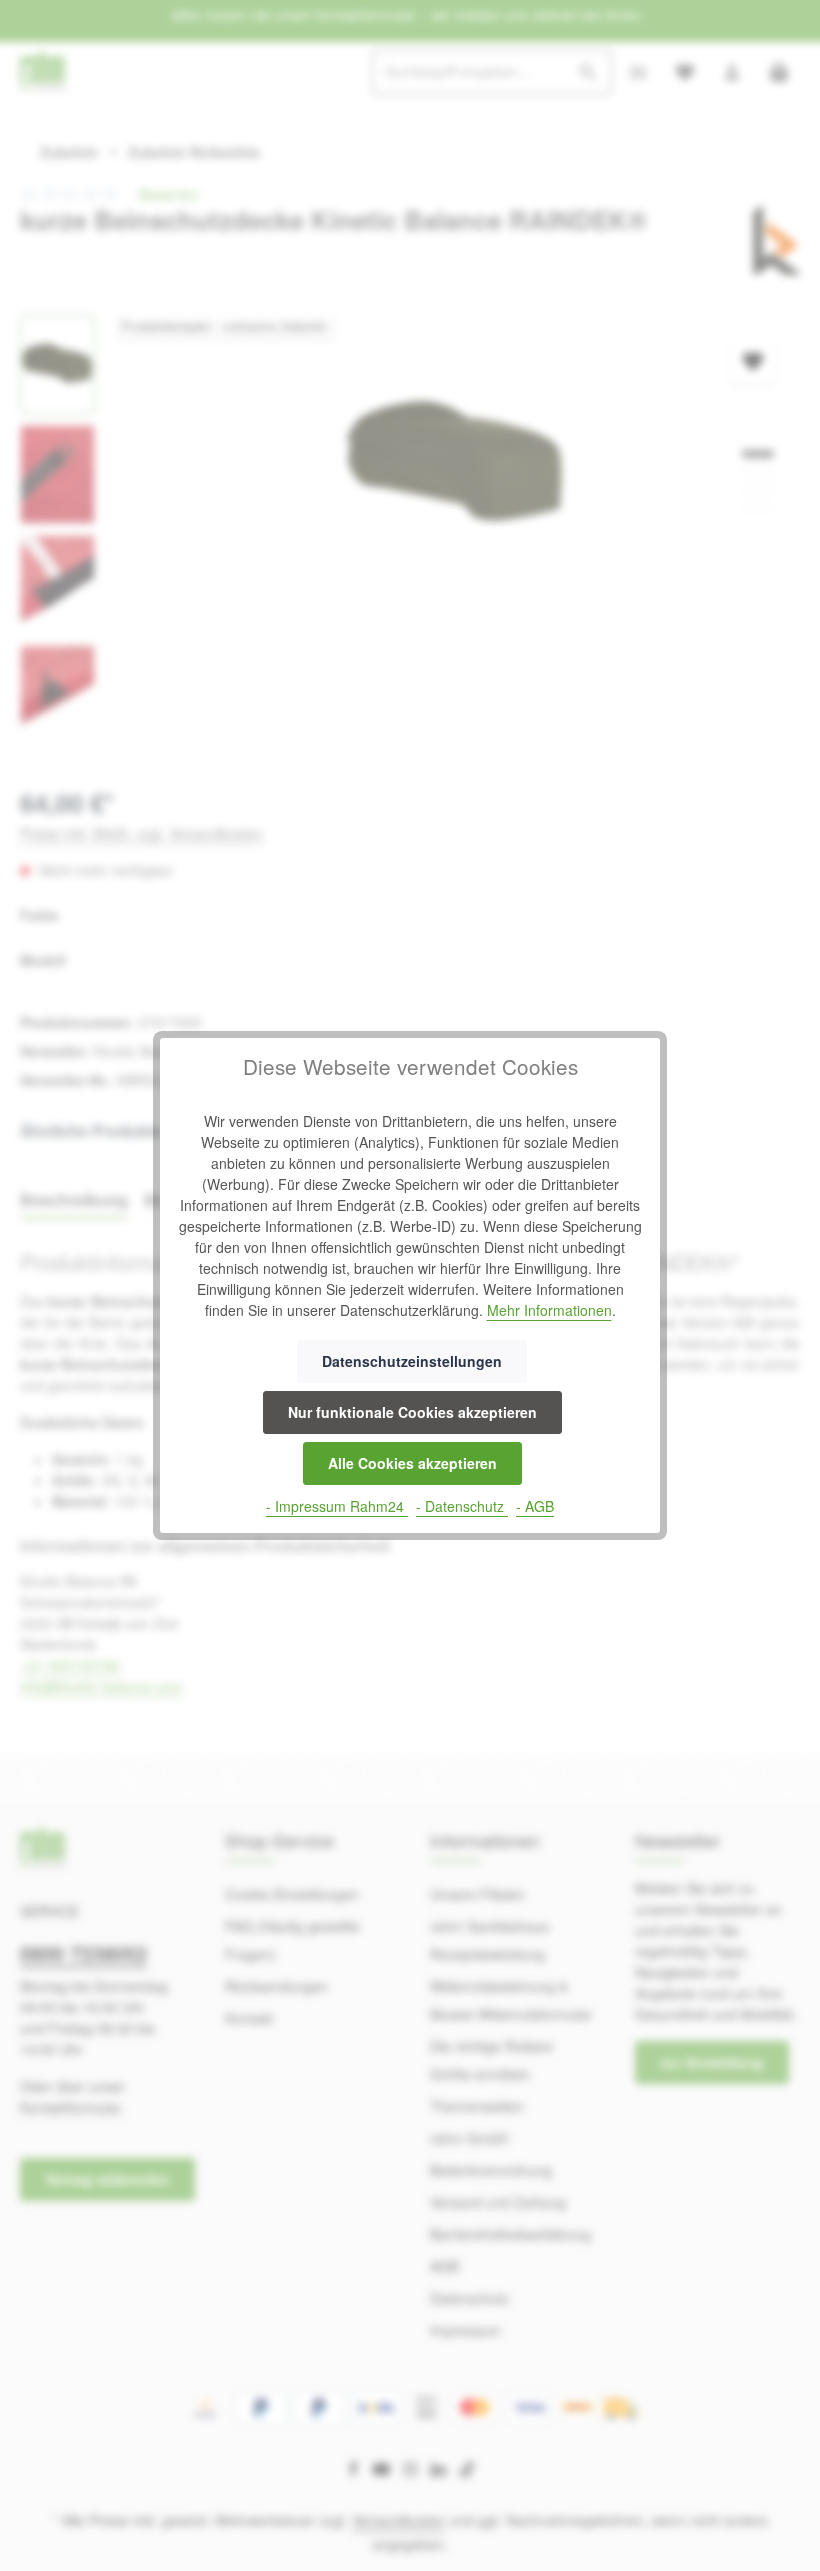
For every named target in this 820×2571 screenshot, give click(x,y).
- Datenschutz (462, 1506)
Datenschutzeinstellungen (412, 1361)
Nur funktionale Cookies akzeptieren (412, 1412)
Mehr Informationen (549, 1310)
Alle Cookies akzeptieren (412, 1463)
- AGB (535, 1506)
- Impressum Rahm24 (337, 1506)
